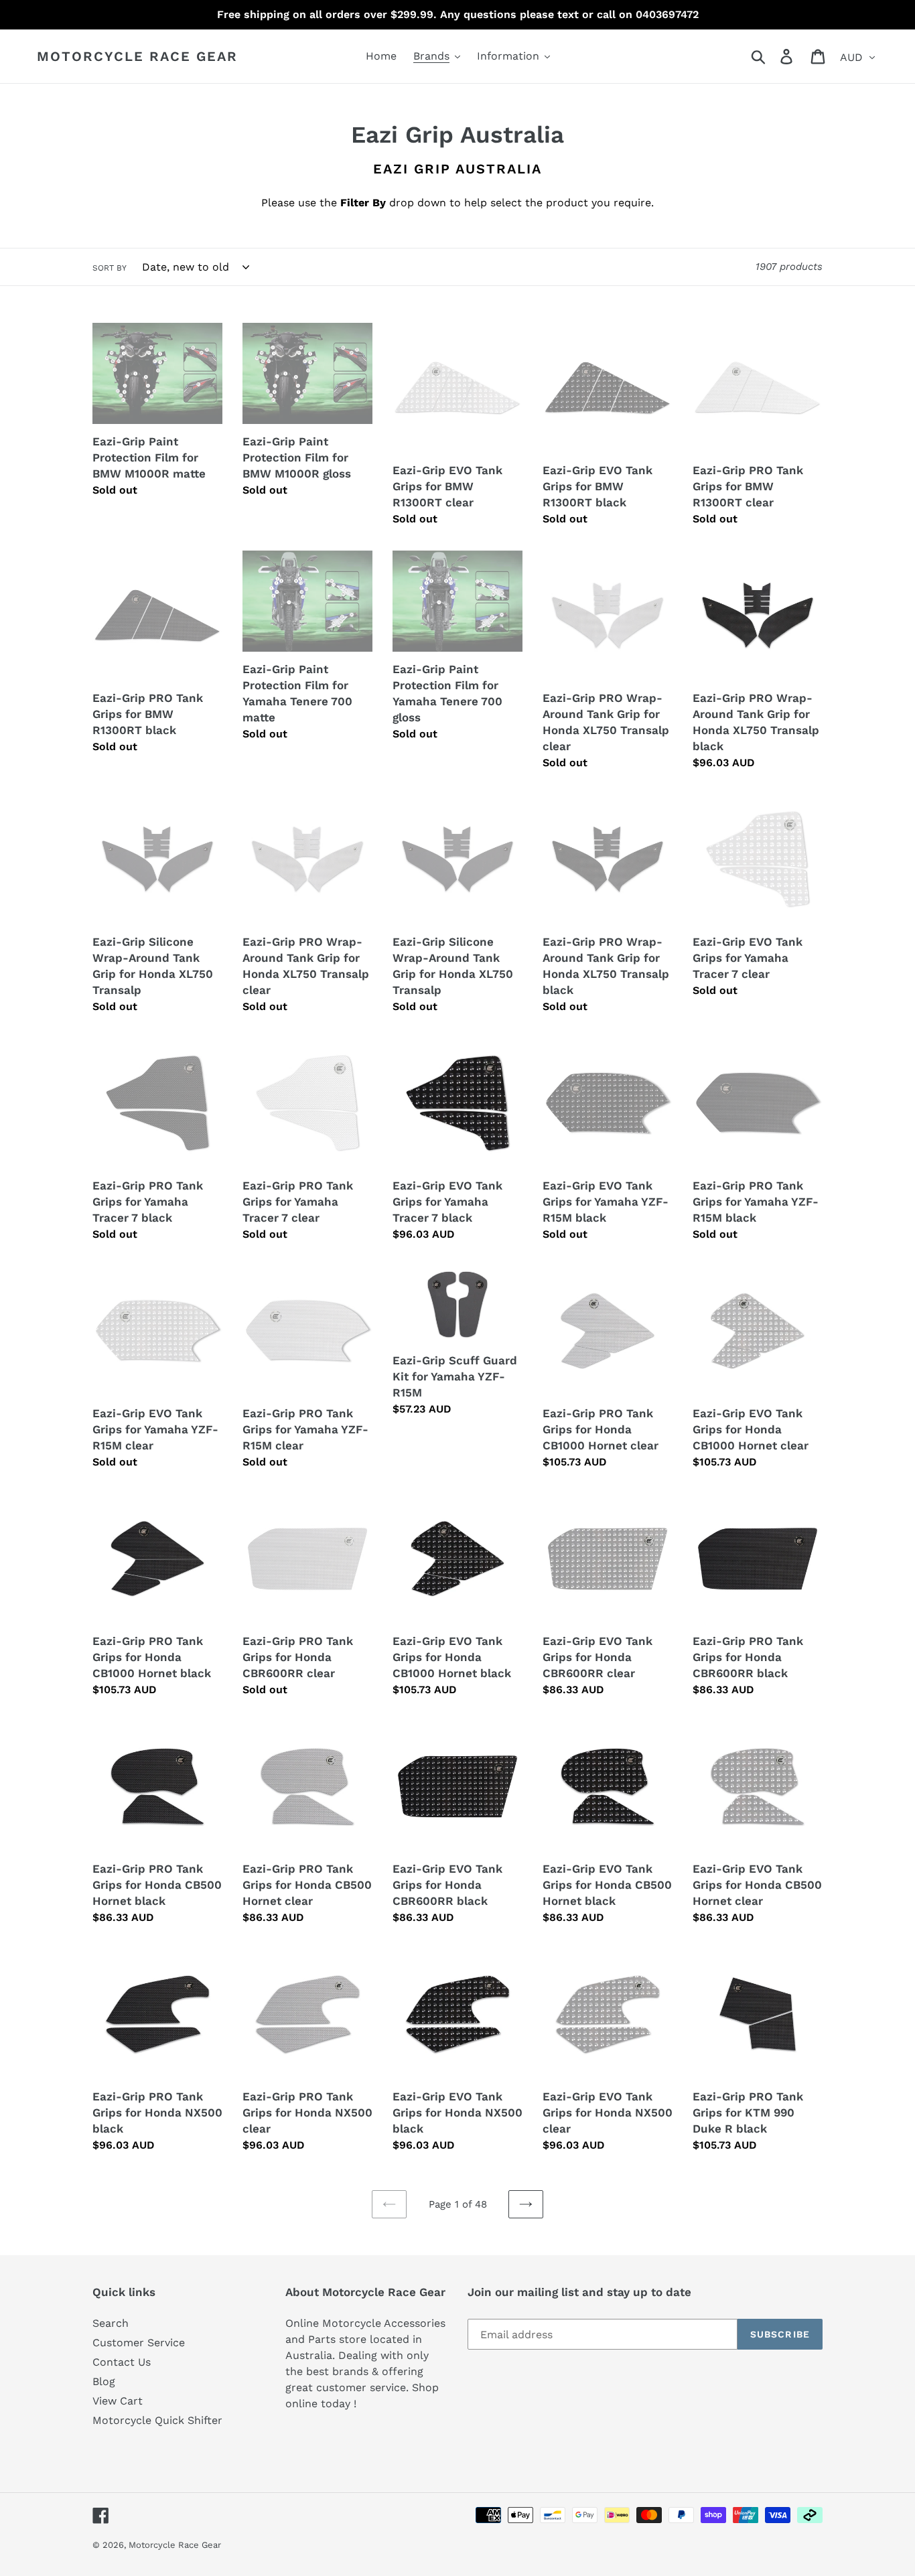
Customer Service (139, 2343)
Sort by (110, 268)
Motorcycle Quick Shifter (157, 2420)
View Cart (118, 2401)
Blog (104, 2381)
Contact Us (122, 2362)
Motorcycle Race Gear (137, 56)
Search (111, 2323)
